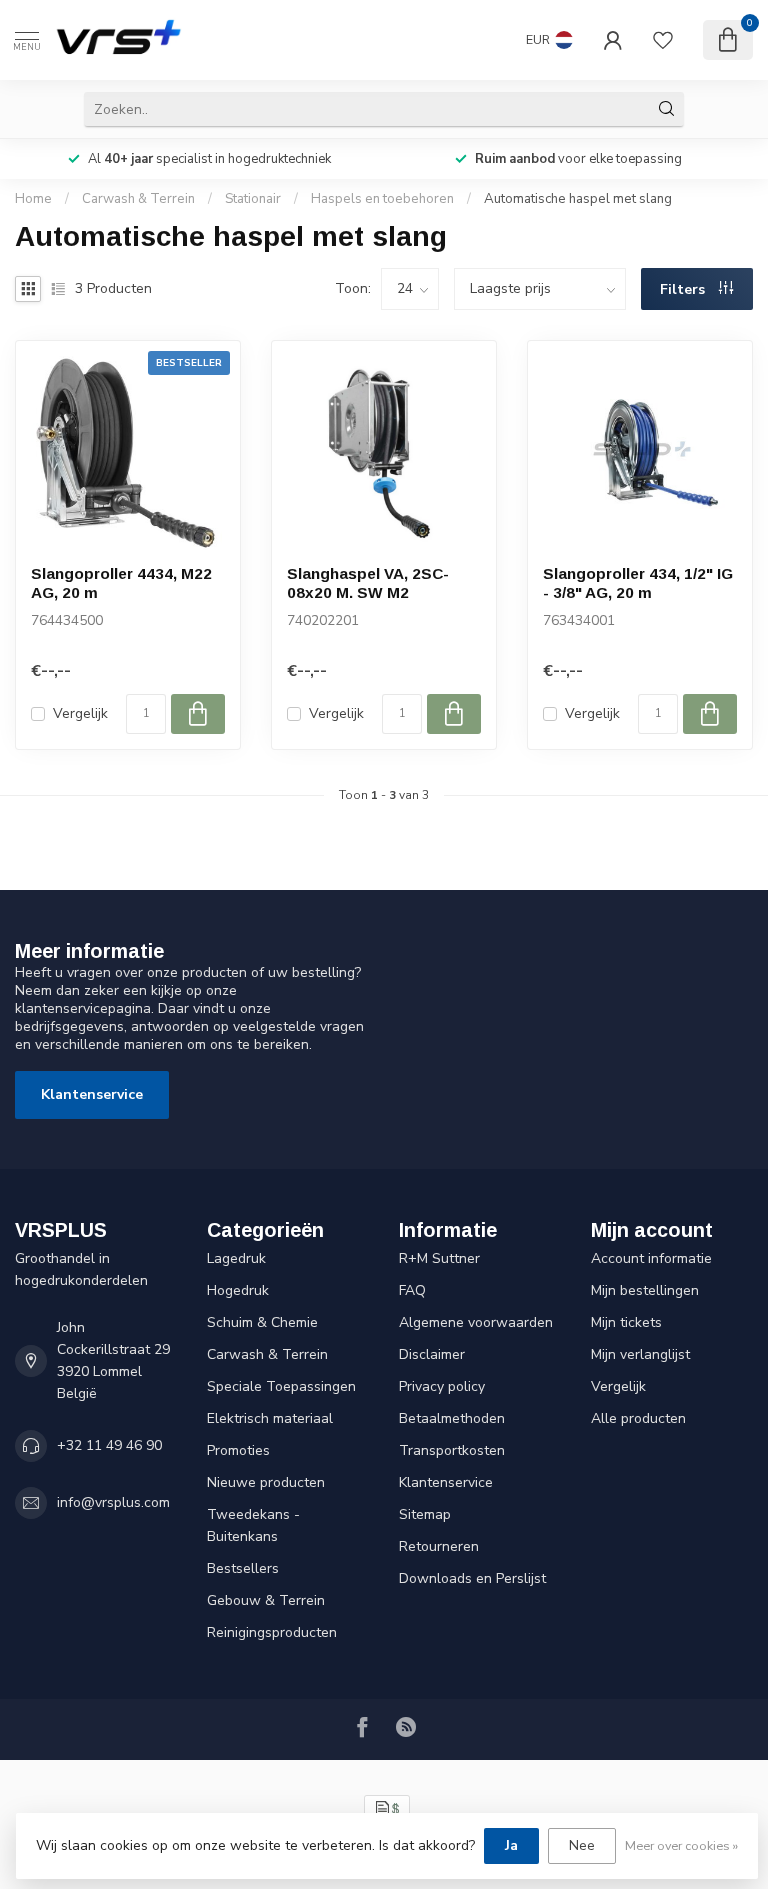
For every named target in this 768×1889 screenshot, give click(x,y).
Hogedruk (238, 1290)
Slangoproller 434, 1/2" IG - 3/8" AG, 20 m (638, 582)
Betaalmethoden (452, 1418)
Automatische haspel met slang (578, 199)
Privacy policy (442, 1386)
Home (33, 199)
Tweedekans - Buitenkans (253, 1525)
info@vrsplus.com (113, 1502)
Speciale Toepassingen (281, 1386)
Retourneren (439, 1546)
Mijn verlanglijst (640, 1354)
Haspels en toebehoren (382, 199)
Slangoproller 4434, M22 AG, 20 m (121, 582)
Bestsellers (243, 1568)
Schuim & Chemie (262, 1322)
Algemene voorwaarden (476, 1322)
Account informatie (651, 1258)
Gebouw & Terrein (266, 1600)
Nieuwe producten (266, 1482)
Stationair (253, 199)
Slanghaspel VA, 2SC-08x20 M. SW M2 (368, 582)
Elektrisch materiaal (270, 1418)
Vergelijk (80, 713)
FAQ (412, 1290)
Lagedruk (236, 1258)
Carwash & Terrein (138, 199)
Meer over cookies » (681, 1845)
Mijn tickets (626, 1322)
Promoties (238, 1450)
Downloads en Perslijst (472, 1578)
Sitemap (425, 1514)
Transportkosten (452, 1450)
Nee (582, 1845)
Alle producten (638, 1418)
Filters (684, 289)
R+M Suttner (439, 1258)
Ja (511, 1845)
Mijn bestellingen (645, 1290)
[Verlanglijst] (663, 40)
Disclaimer (432, 1354)
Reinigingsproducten (272, 1632)
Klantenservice (92, 1094)
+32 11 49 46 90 (109, 1445)
